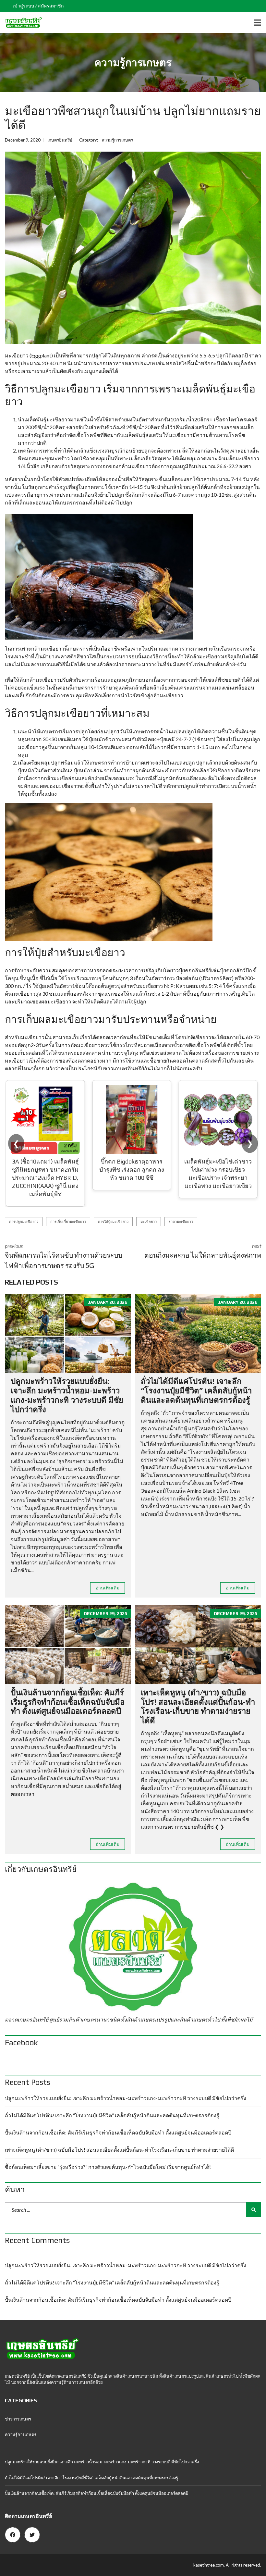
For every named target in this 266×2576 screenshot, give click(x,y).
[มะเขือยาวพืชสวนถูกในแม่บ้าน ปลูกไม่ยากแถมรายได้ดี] (133, 248)
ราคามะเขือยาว (181, 1221)
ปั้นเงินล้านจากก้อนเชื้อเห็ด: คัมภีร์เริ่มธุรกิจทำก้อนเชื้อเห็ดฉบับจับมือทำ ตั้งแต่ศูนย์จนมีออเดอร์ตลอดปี (68, 1702)
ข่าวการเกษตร (18, 2419)
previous (64, 1256)
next (203, 1251)
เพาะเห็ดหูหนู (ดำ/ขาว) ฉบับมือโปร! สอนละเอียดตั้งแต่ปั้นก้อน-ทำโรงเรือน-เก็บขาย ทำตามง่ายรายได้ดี (198, 1706)
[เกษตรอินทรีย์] (21, 23)
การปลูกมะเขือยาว (24, 1221)
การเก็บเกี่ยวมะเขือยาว (68, 1221)
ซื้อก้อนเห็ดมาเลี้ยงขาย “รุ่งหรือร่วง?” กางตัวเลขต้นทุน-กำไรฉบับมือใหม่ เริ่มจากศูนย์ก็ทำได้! (108, 2167)
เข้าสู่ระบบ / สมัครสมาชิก (38, 6)
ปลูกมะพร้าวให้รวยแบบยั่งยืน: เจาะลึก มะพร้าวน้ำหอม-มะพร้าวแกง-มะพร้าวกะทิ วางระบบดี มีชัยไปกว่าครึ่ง (67, 1395)
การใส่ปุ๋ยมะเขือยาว (113, 1221)
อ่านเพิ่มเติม (108, 1588)
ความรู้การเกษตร (117, 140)
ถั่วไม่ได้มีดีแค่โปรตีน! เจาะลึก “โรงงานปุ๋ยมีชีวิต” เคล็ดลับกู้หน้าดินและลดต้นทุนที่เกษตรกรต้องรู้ (196, 1391)
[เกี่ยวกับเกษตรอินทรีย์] (133, 1947)
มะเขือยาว (149, 1221)
